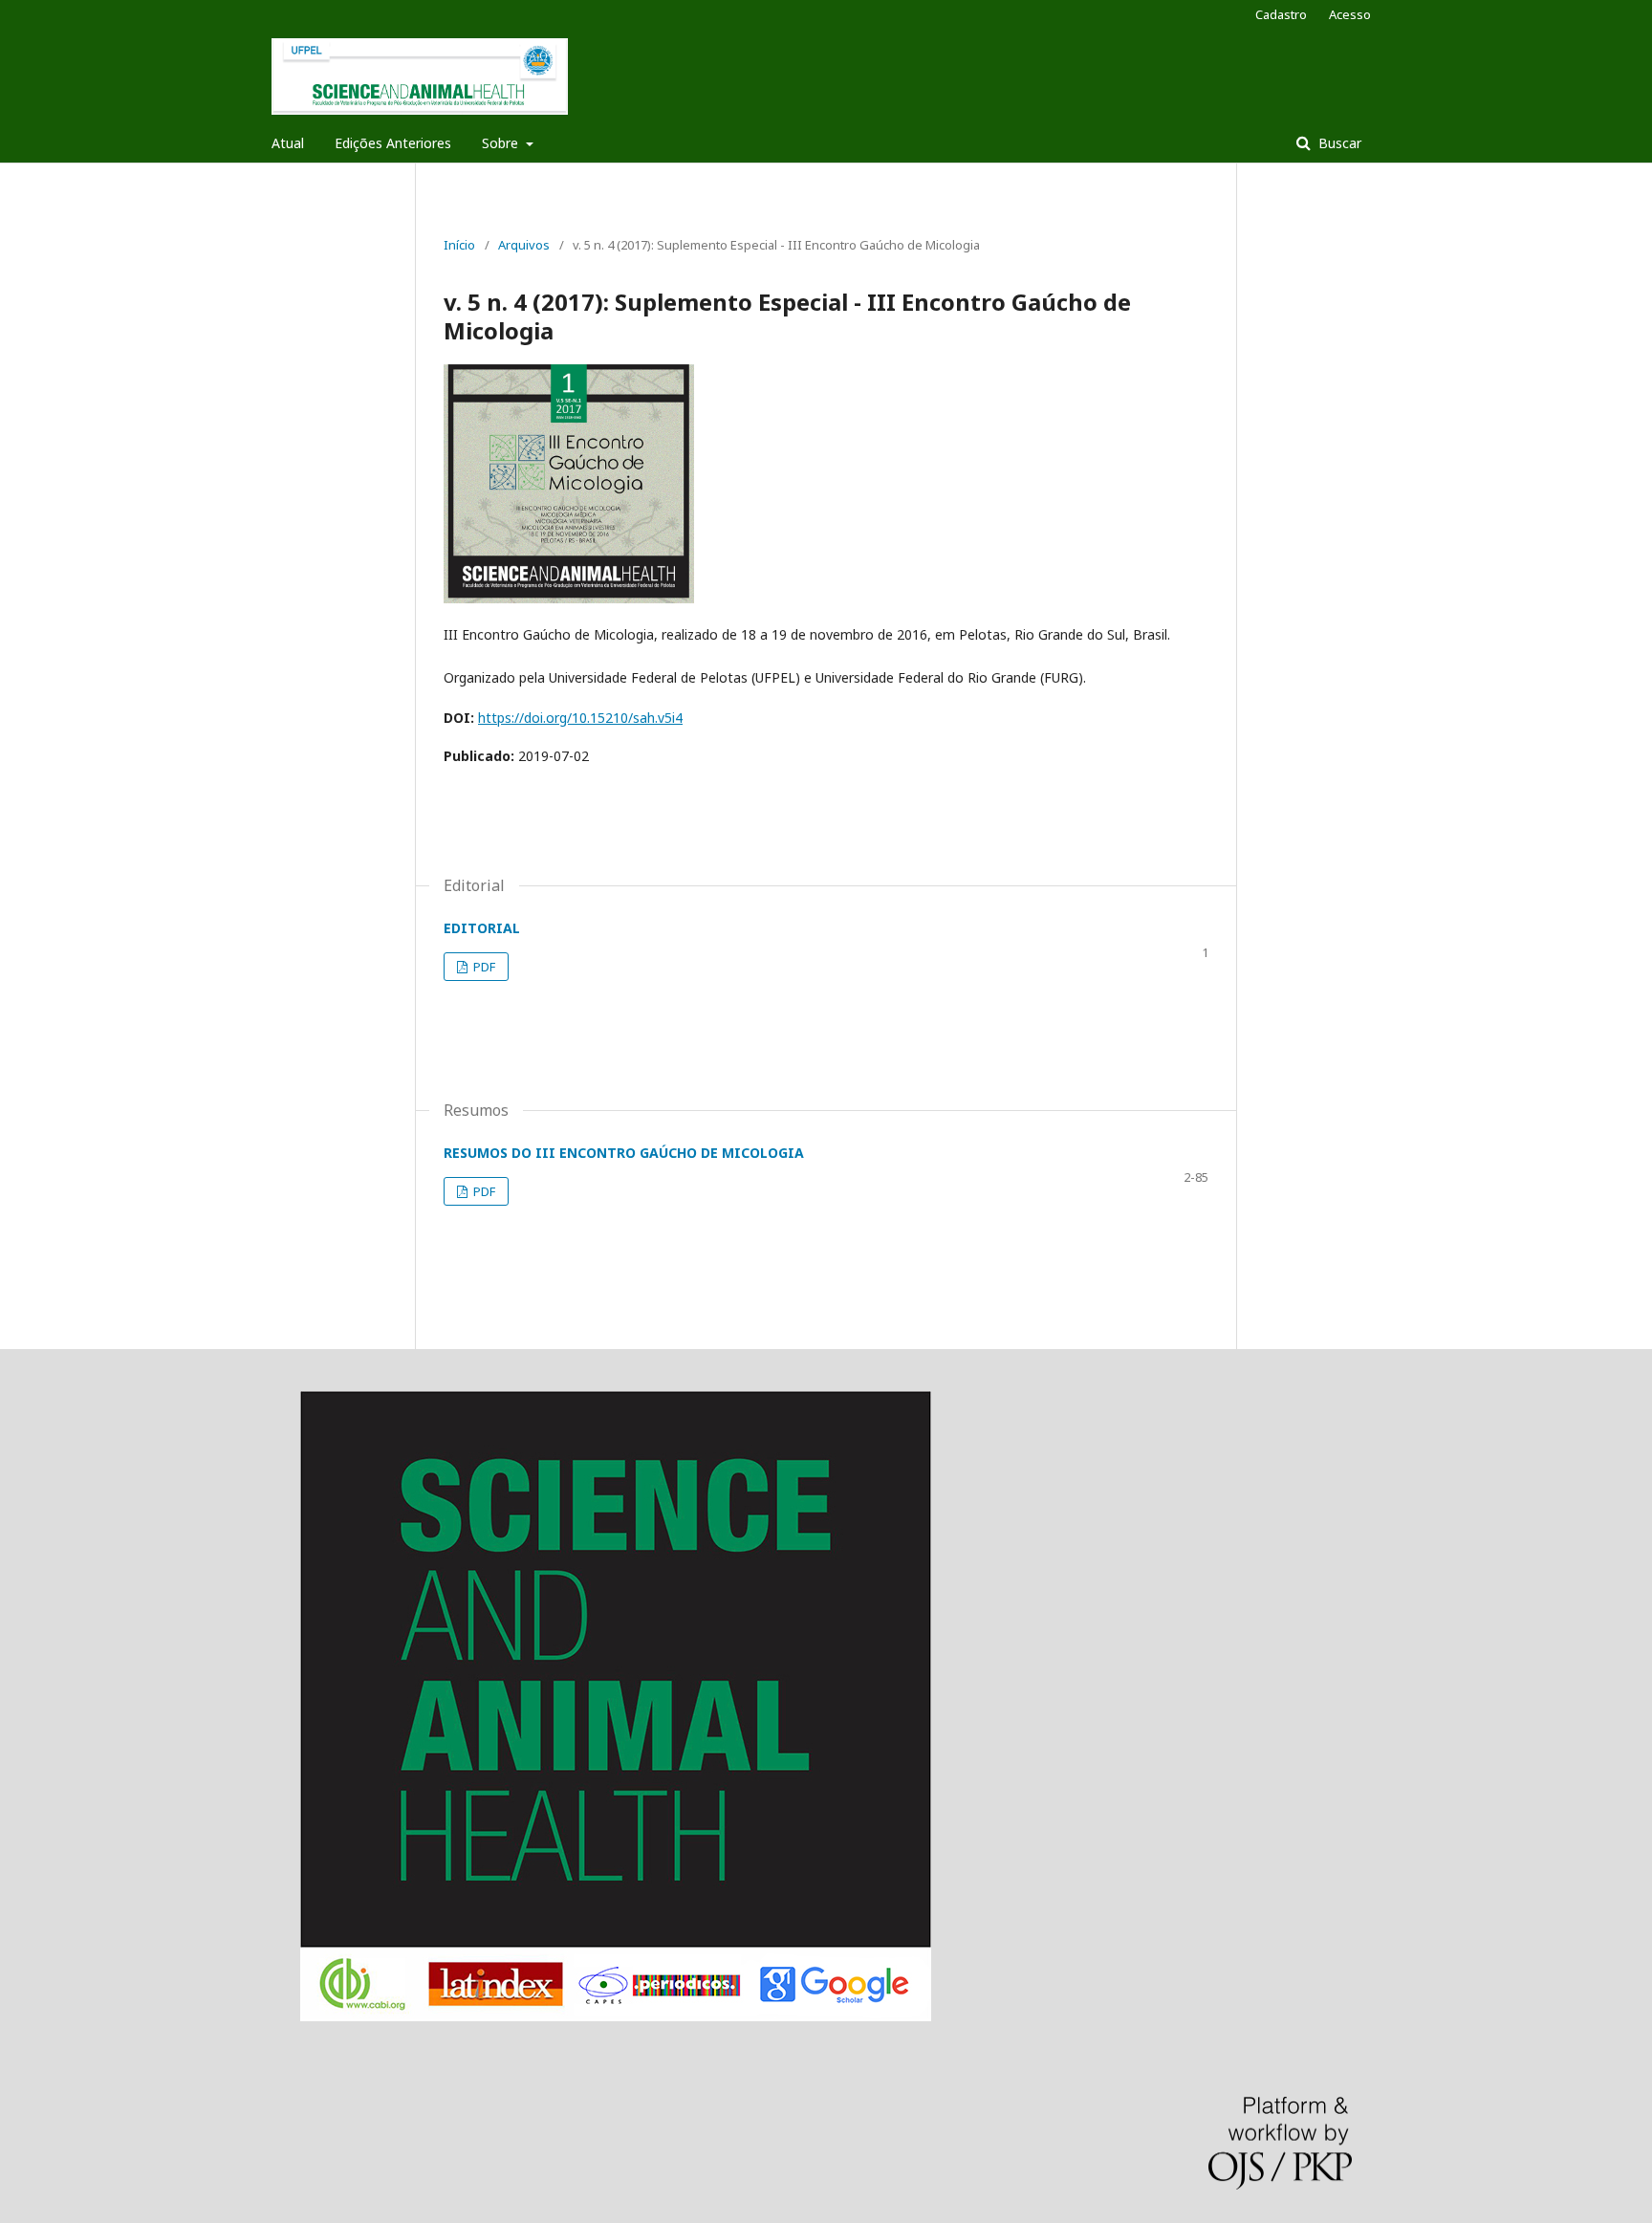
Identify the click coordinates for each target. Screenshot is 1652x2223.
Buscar (1338, 143)
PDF (483, 967)
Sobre (502, 143)
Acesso (1350, 14)
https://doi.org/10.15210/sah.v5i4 (580, 718)
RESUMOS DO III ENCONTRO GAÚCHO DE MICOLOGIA (624, 1153)
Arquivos (524, 245)
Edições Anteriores (393, 143)
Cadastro (1281, 14)
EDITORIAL (482, 928)
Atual (288, 143)
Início (459, 245)
